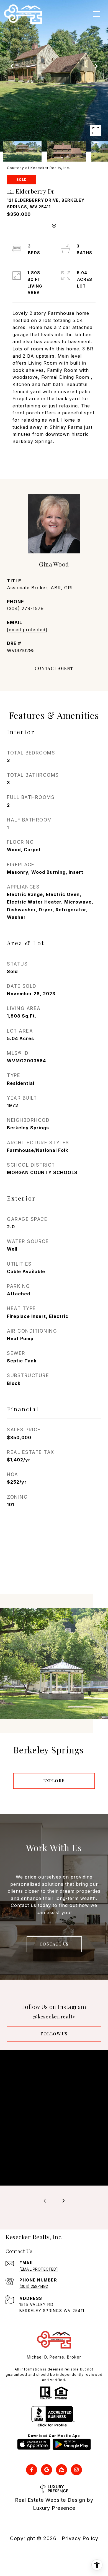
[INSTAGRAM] (76, 2470)
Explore (54, 1781)
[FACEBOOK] (32, 2470)
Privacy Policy (80, 2538)
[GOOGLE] (47, 2470)
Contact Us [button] (54, 1944)
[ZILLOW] (61, 2470)
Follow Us (54, 2034)
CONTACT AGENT (54, 668)
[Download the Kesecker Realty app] (34, 2444)
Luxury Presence (54, 2508)
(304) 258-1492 (34, 2286)
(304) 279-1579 (25, 608)
